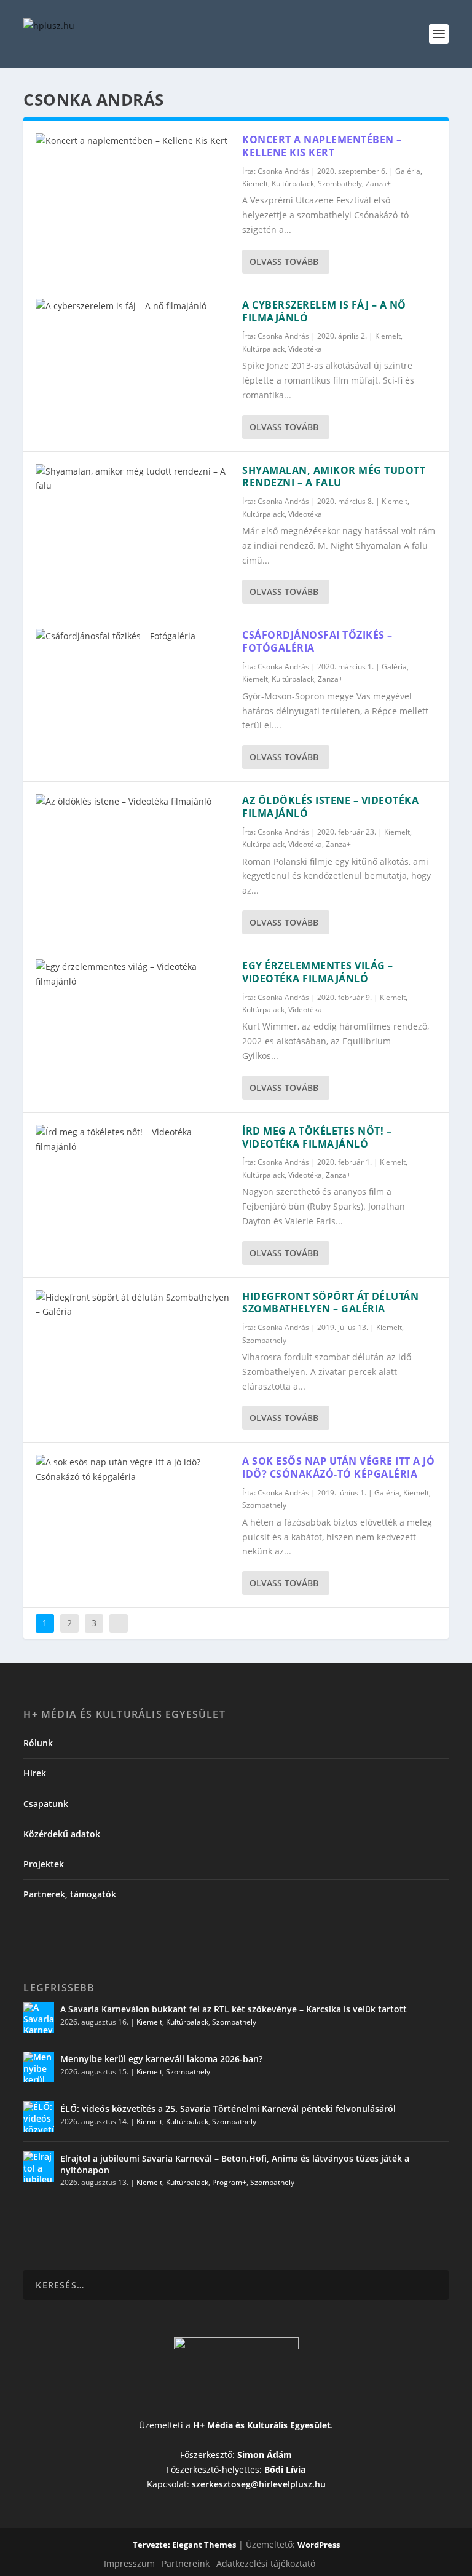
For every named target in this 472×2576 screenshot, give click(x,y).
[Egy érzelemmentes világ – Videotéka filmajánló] (133, 974)
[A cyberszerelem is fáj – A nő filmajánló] (133, 306)
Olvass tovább (284, 262)
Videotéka (305, 349)
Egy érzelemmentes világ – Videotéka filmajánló (318, 972)
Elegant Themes (204, 2545)
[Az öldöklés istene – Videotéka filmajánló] (133, 802)
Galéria (408, 171)
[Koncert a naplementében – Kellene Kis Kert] (133, 141)
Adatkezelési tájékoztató (266, 2563)
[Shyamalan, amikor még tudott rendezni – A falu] (133, 479)
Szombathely (340, 183)
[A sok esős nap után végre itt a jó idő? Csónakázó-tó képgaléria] (133, 1470)
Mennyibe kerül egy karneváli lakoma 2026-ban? (161, 2059)
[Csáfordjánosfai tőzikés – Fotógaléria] (133, 636)
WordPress (319, 2545)
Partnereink (186, 2563)
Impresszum (129, 2563)
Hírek (35, 1773)
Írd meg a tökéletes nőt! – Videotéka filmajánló (317, 1137)
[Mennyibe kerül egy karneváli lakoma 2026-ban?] (39, 2067)
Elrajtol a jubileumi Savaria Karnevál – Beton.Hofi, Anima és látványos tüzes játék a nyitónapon (235, 2164)
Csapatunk (46, 1804)
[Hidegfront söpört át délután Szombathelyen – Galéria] (133, 1305)
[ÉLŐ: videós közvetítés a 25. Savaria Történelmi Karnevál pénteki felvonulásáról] (39, 2117)
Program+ (229, 2182)
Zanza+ (378, 183)
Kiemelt (255, 183)
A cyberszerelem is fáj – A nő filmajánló (324, 311)
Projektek (44, 1864)
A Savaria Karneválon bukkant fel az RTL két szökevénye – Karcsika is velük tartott (234, 2009)
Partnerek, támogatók (70, 1894)
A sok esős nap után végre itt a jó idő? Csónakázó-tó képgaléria (338, 1467)
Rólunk (38, 1743)
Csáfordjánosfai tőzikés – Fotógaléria (317, 641)
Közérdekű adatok (62, 1834)
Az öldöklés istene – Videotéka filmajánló (330, 807)
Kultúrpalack (293, 183)
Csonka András (283, 171)
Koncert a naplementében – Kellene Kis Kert (322, 146)
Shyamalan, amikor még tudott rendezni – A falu (334, 477)
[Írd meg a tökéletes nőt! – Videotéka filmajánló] (133, 1140)
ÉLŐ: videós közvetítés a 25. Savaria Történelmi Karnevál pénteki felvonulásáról (228, 2109)
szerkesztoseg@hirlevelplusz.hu (259, 2484)
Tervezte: (152, 2545)
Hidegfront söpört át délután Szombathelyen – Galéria (330, 1303)
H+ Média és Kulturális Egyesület (262, 2425)
